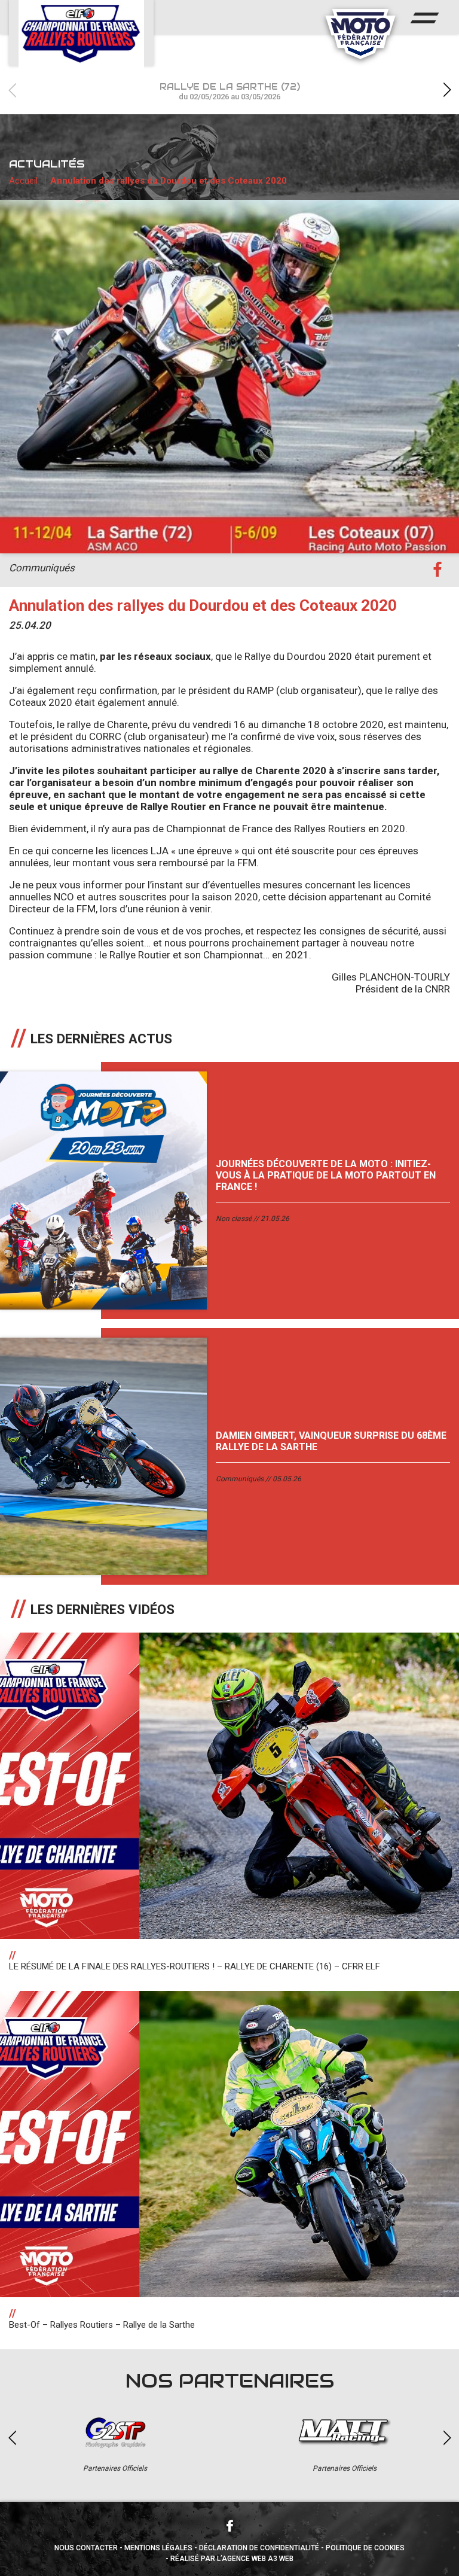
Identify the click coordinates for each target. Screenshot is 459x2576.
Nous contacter (86, 2548)
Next (447, 90)
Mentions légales (158, 2548)
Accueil (23, 181)
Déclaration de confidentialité (259, 2548)
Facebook (229, 2526)
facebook (437, 570)
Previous (12, 90)
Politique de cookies (365, 2548)
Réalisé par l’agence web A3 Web (232, 2559)
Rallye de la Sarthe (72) (230, 91)
